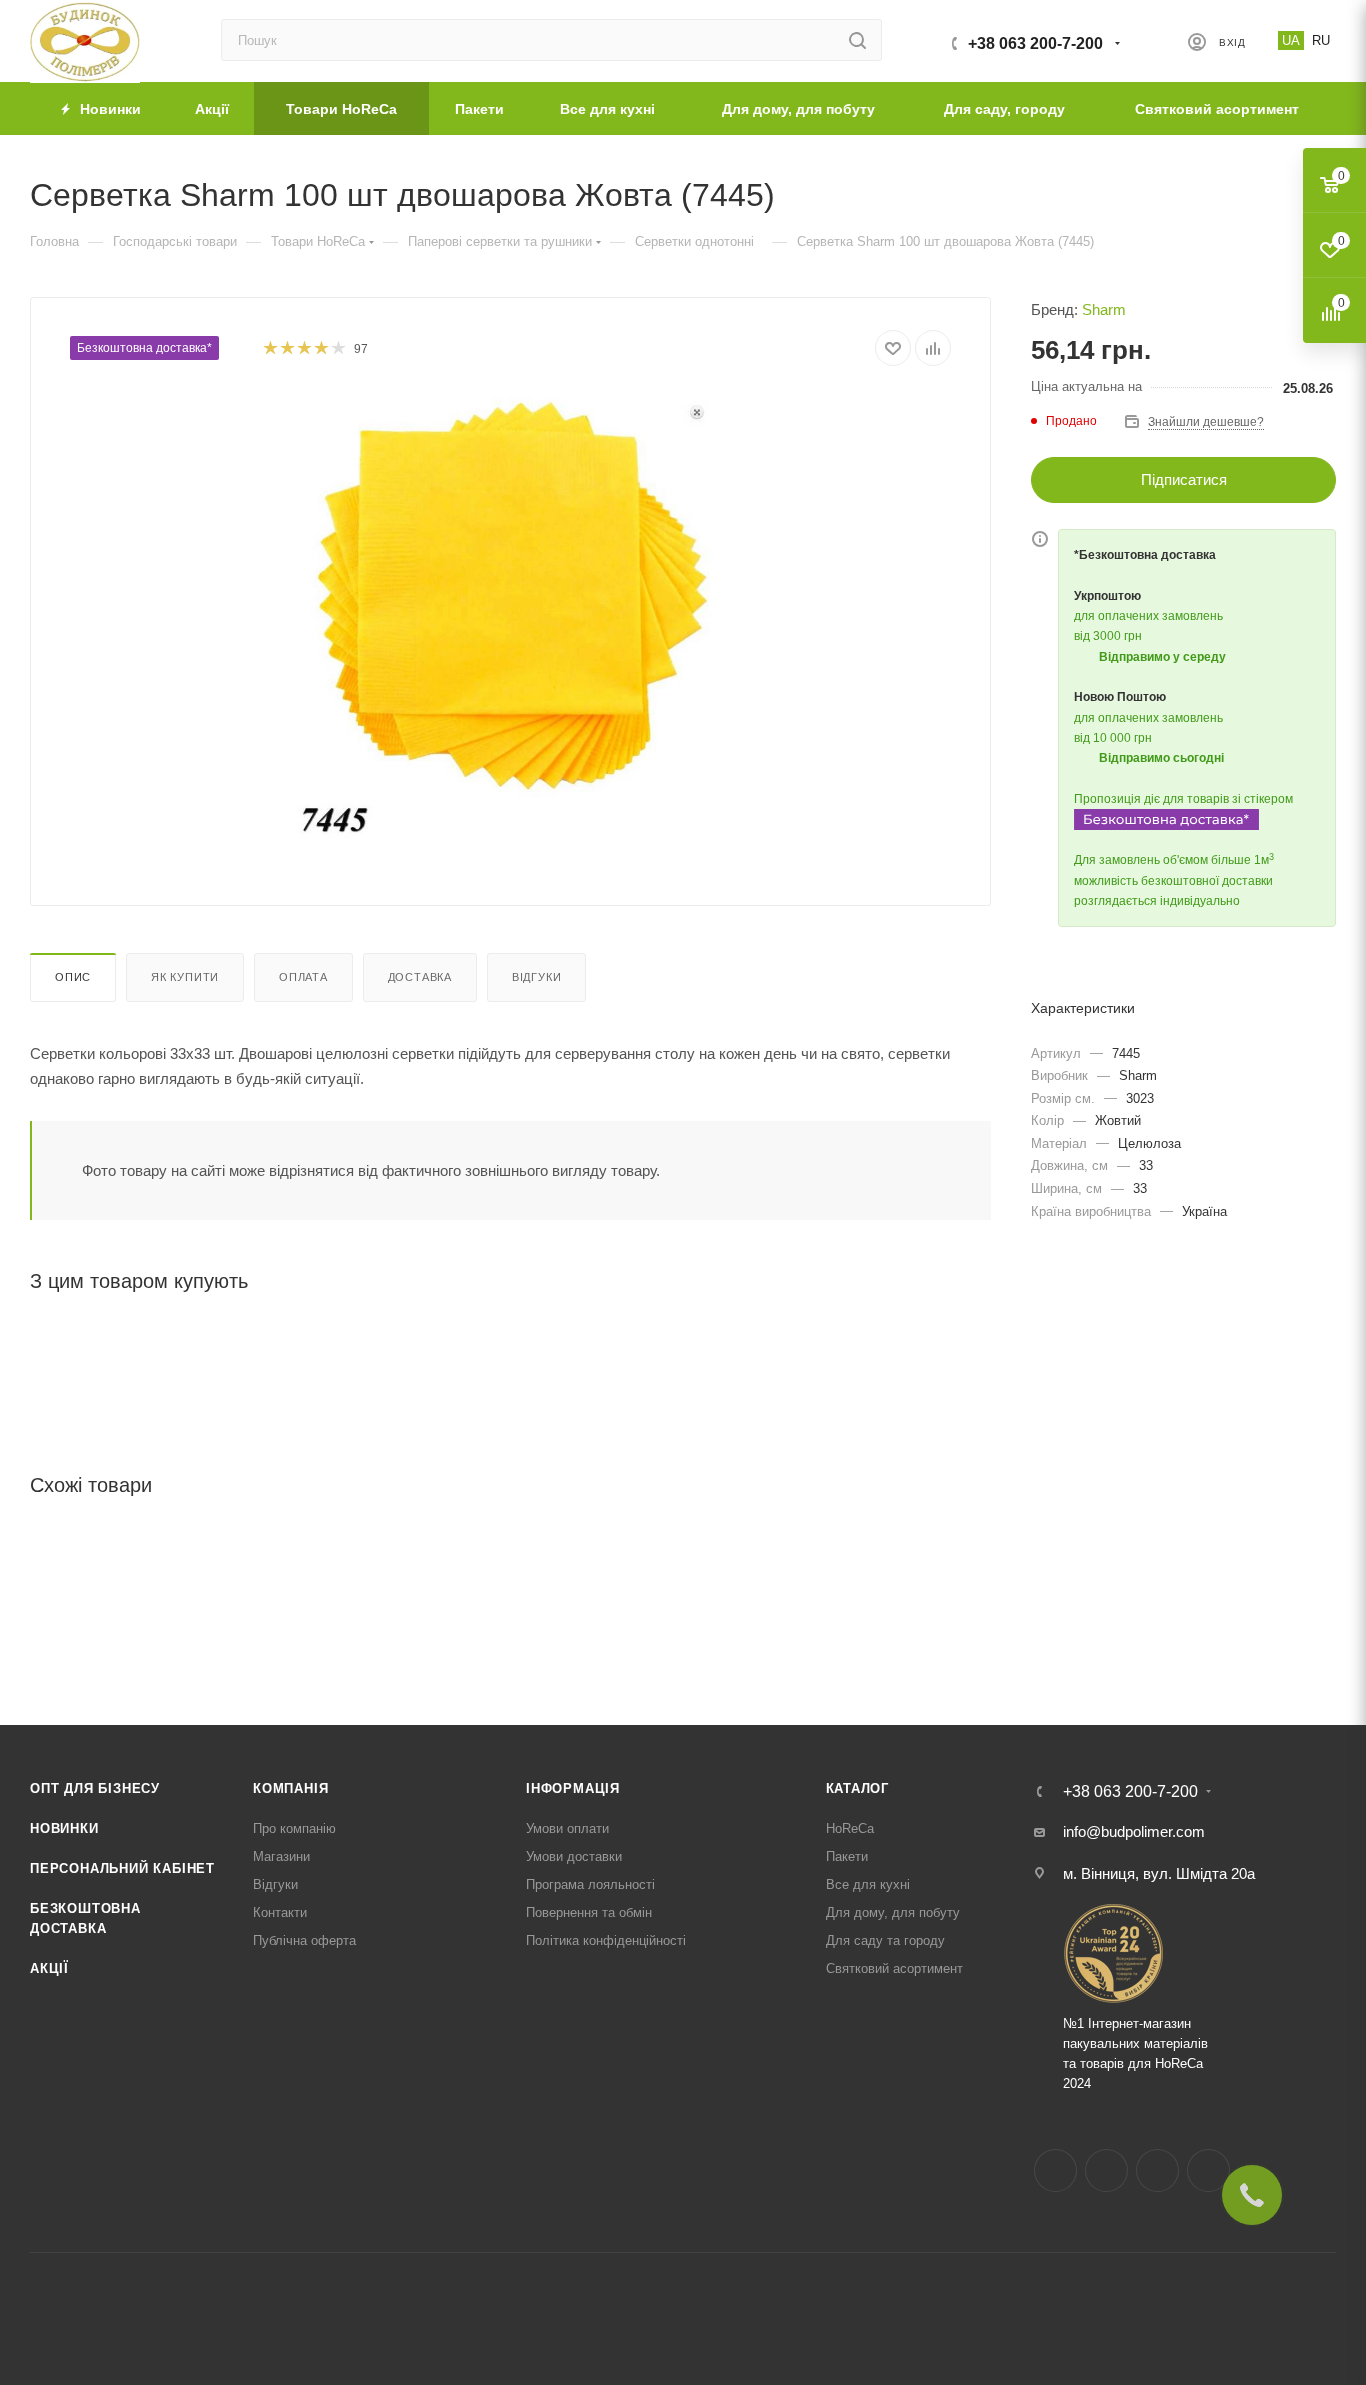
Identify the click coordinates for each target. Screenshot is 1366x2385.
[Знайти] (857, 40)
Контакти (280, 1912)
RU (1321, 40)
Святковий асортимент (894, 1968)
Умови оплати (567, 1828)
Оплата (303, 977)
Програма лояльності (590, 1884)
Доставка (420, 977)
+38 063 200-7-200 (1035, 43)
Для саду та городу (885, 1940)
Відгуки (537, 977)
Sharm (1104, 309)
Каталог (858, 1788)
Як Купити (185, 977)
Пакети (847, 1856)
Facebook (1055, 2170)
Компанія (290, 1788)
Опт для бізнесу (95, 1788)
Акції (49, 1968)
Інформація (573, 1788)
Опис (73, 977)
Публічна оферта (304, 1940)
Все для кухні (868, 1884)
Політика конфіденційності (606, 1940)
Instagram (1106, 2170)
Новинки (64, 1828)
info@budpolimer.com (1134, 1831)
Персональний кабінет (122, 1868)
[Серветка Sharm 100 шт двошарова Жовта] (511, 616)
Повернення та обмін (589, 1912)
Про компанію (294, 1828)
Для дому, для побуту (893, 1912)
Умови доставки (574, 1856)
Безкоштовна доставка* (144, 348)
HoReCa (850, 1828)
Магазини (281, 1856)
